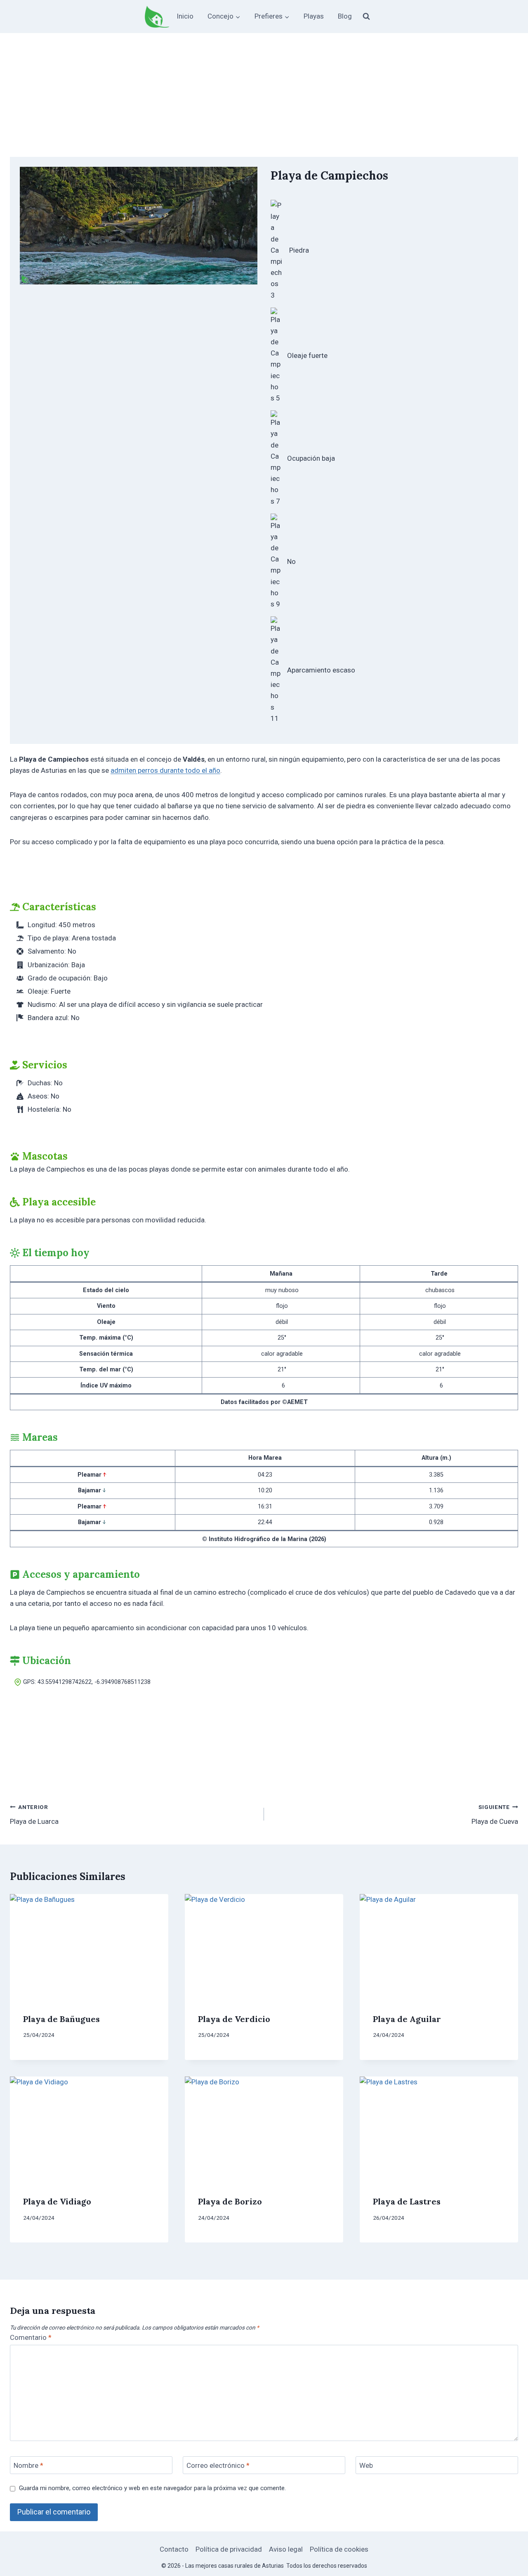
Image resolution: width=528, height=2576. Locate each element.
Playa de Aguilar (407, 2019)
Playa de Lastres (407, 2201)
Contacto (174, 2549)
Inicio (185, 16)
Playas (314, 16)
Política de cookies (339, 2549)
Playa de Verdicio (234, 2019)
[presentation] (89, 1947)
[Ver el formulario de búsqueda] (366, 17)
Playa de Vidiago (57, 2201)
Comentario (31, 2337)
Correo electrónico (218, 2465)
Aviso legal (286, 2549)
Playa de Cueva (495, 1815)
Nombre (28, 2465)
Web (366, 2465)
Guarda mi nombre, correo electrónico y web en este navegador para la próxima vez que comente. (152, 2488)
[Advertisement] (264, 95)
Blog (345, 16)
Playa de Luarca (34, 1815)
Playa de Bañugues (61, 2019)
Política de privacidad (229, 2549)
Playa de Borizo (230, 2201)
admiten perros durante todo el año (165, 770)
